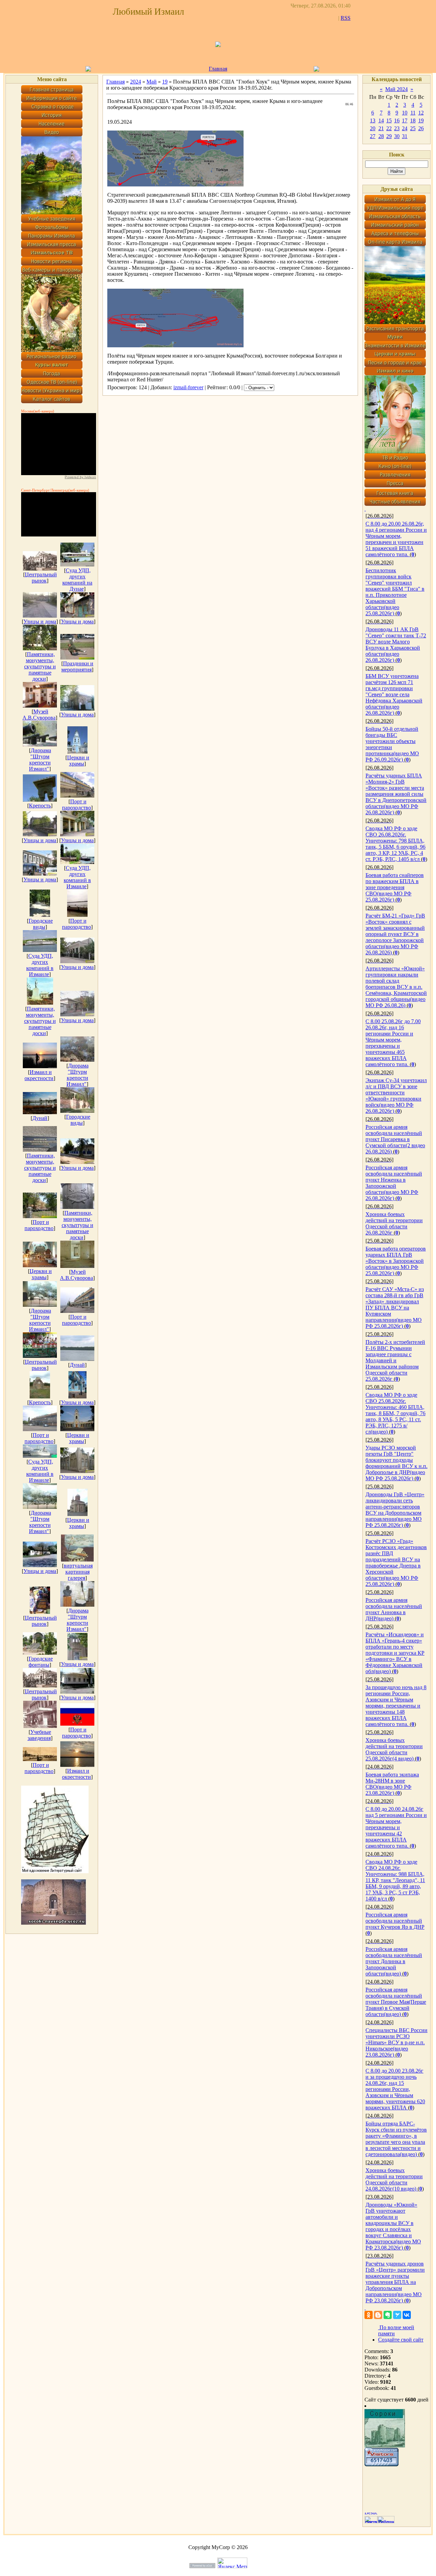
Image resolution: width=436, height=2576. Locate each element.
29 (389, 136)
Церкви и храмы (78, 761)
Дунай (40, 1118)
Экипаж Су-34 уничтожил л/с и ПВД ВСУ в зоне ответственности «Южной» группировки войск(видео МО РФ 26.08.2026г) (396, 1096)
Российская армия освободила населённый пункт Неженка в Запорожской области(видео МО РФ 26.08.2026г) (394, 1183)
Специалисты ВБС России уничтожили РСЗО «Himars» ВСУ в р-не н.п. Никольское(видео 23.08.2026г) (396, 2042)
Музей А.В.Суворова (39, 715)
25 (413, 128)
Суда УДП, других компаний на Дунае (77, 580)
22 (389, 128)
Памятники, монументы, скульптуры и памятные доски (40, 666)
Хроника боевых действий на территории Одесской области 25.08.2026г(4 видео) (394, 1749)
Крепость (40, 806)
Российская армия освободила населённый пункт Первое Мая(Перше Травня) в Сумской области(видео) (396, 2002)
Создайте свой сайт (401, 2340)
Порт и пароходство (76, 805)
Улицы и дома (40, 622)
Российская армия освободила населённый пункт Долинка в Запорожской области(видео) (394, 1961)
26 (421, 128)
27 (373, 136)
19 (165, 82)
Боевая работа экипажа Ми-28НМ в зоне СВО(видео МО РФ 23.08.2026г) (392, 1784)
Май (152, 82)
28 (381, 136)
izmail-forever (188, 387)
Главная (218, 69)
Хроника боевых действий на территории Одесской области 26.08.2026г (394, 1223)
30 (397, 136)
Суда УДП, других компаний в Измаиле (77, 877)
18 (413, 120)
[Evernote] (388, 2315)
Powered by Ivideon (80, 477)
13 (373, 120)
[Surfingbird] (397, 2315)
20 (373, 128)
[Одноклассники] (369, 2315)
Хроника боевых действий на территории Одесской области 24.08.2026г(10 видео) (394, 2179)
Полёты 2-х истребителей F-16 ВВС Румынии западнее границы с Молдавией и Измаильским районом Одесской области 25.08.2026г (395, 1360)
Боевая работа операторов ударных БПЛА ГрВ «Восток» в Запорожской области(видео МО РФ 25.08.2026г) (396, 1261)
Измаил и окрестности (39, 1075)
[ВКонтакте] (407, 2315)
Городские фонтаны (41, 1662)
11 (413, 113)
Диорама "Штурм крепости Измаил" (40, 760)
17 (405, 120)
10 (405, 113)
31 (405, 136)
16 (397, 120)
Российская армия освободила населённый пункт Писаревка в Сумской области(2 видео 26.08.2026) (395, 1139)
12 (421, 113)
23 (397, 128)
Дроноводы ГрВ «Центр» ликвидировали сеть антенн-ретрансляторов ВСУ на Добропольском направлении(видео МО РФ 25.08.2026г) (395, 1510)
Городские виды (41, 924)
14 (381, 120)
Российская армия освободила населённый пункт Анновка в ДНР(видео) (394, 1609)
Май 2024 (396, 89)
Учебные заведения (40, 1735)
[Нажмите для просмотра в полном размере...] (175, 185)
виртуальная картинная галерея (78, 1572)
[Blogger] (378, 2315)
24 (405, 128)
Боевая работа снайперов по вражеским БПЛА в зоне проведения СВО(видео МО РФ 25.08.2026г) (395, 887)
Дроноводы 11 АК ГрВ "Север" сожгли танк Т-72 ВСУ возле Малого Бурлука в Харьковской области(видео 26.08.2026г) (396, 645)
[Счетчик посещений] (381, 2464)
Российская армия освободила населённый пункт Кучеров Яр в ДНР (395, 1921)
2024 (136, 82)
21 (381, 128)
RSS (346, 18)
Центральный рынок (41, 578)
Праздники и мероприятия (77, 666)
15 (389, 120)
